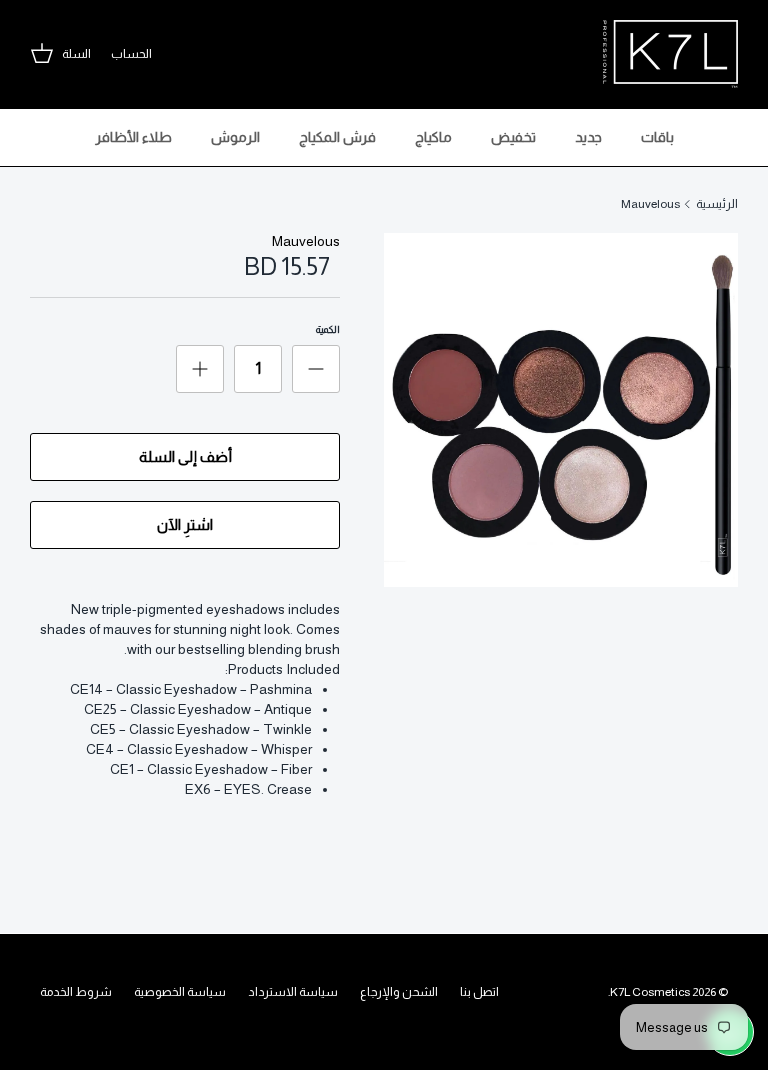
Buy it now (185, 525)
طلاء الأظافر (133, 137)
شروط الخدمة (76, 992)
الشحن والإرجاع (399, 992)
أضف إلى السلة (185, 456)
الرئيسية (717, 204)
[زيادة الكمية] (200, 369)
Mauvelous (650, 204)
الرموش (235, 137)
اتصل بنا (479, 992)
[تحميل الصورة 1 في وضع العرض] (561, 410)
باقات (657, 137)
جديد (588, 137)
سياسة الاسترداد (293, 992)
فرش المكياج (337, 137)
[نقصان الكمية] (316, 369)
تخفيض (513, 137)
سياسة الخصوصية (180, 992)
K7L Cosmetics (650, 992)
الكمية (328, 329)
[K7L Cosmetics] (670, 54)
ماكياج (433, 137)
